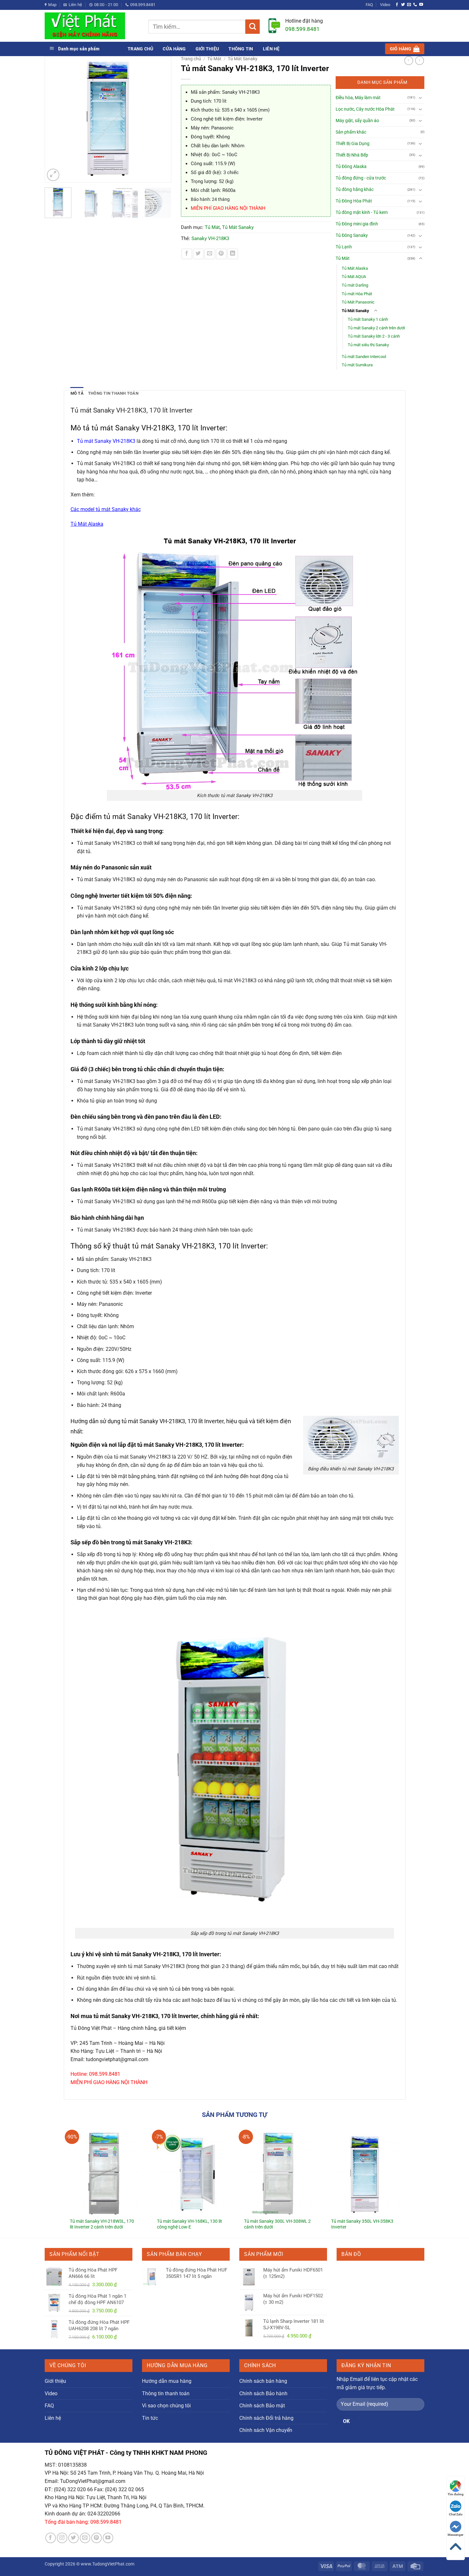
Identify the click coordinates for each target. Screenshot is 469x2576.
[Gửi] (253, 27)
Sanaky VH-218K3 (210, 238)
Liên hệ (271, 49)
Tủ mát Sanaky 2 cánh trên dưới (376, 328)
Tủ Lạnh (344, 247)
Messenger (456, 2535)
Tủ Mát (214, 59)
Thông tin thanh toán (166, 2393)
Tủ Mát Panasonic (358, 302)
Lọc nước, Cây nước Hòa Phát (365, 109)
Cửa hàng (174, 49)
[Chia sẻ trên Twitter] (198, 254)
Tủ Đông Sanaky (352, 235)
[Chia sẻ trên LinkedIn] (233, 254)
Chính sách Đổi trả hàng (266, 2418)
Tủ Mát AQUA (354, 277)
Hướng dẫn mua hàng (167, 2381)
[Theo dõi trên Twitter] (403, 5)
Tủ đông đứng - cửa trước (361, 178)
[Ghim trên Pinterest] (221, 254)
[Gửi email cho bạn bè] (210, 254)
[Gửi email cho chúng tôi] (409, 5)
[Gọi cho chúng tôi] (415, 5)
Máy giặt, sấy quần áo (357, 121)
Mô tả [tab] (77, 393)
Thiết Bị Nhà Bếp (352, 155)
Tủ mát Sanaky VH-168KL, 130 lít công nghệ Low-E (190, 2224)
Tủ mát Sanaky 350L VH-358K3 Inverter (362, 2224)
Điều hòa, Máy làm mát (358, 98)
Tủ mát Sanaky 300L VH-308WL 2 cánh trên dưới (277, 2224)
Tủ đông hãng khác (355, 190)
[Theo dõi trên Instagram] (62, 2538)
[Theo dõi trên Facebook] (397, 5)
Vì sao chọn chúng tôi (166, 2406)
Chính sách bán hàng (263, 2381)
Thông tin (241, 49)
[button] (405, 49)
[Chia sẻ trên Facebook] (187, 254)
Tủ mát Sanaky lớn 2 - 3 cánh (374, 336)
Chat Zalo (456, 2514)
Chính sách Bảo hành (263, 2393)
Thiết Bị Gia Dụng (353, 144)
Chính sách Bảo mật (262, 2406)
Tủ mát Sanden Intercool (364, 357)
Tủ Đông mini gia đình (357, 224)
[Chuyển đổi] (421, 98)
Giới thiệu (207, 49)
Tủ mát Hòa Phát (357, 294)
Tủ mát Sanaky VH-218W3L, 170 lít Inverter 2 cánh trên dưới (102, 2224)
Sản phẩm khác (351, 132)
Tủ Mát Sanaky (243, 59)
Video (385, 5)
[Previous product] (420, 61)
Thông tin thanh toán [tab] (113, 393)
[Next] (163, 119)
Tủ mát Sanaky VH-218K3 (106, 441)
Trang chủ (140, 49)
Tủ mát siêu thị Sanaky (368, 345)
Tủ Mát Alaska (355, 268)
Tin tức (150, 2418)
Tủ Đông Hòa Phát (354, 201)
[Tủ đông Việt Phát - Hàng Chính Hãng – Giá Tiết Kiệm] (92, 26)
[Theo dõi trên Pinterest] (97, 2538)
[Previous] (53, 119)
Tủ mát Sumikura (357, 365)
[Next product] (409, 61)
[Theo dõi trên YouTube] (421, 5)
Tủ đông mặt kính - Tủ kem (362, 212)
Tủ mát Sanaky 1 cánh (368, 319)
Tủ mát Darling (355, 285)
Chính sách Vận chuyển (266, 2430)
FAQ (369, 5)
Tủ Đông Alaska (351, 167)
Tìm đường (456, 2494)
